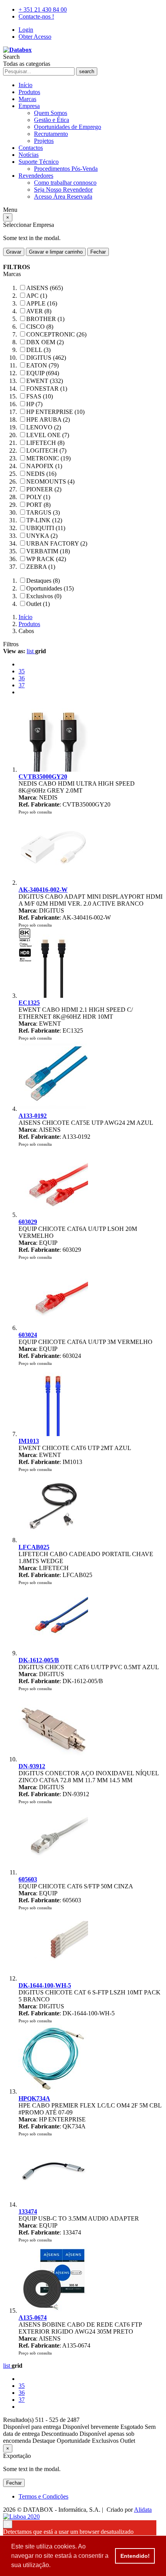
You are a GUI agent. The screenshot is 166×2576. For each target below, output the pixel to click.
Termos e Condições (43, 2496)
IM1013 (29, 1441)
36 (22, 678)
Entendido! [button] (135, 2556)
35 (22, 671)
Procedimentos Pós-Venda (66, 169)
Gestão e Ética (52, 120)
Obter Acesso (35, 37)
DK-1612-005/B (39, 1660)
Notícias (29, 155)
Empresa (29, 106)
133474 (28, 2211)
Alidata (143, 2510)
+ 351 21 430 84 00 (43, 9)
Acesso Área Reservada (63, 197)
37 (22, 685)
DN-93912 (32, 1766)
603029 (28, 1222)
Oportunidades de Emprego (68, 127)
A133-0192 (33, 1116)
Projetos (44, 141)
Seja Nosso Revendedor (63, 190)
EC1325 (29, 1003)
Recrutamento (51, 134)
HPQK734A (34, 2098)
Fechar (98, 252)
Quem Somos (51, 113)
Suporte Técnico (39, 162)
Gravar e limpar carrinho (56, 252)
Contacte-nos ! (36, 16)
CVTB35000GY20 (43, 777)
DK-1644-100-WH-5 (45, 1985)
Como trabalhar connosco (65, 183)
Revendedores (36, 176)
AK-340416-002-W (43, 890)
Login (26, 30)
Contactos (31, 148)
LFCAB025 (34, 1547)
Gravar (14, 252)
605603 (28, 1879)
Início (25, 85)
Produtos (29, 92)
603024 (28, 1335)
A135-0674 (33, 2318)
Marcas (27, 99)
